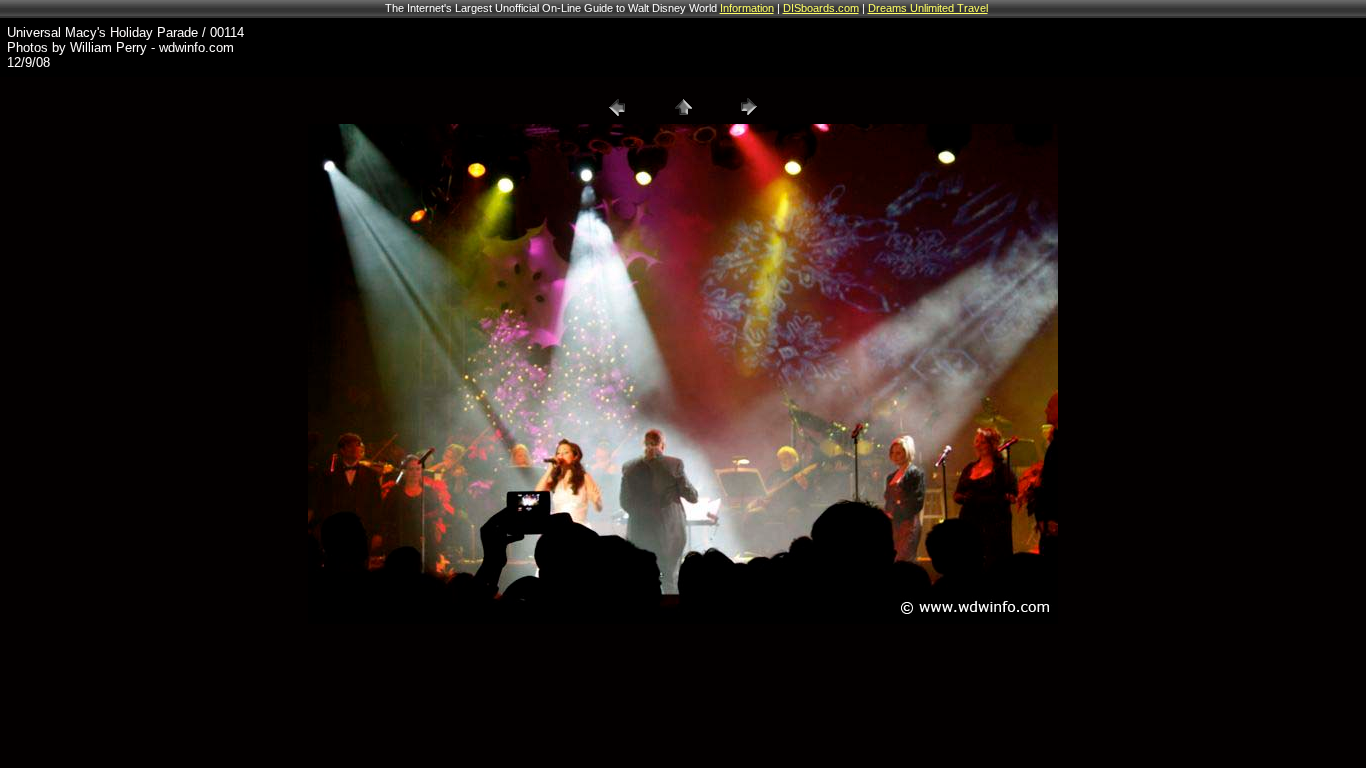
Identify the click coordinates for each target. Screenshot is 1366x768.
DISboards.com (821, 8)
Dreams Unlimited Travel (928, 8)
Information (747, 8)
